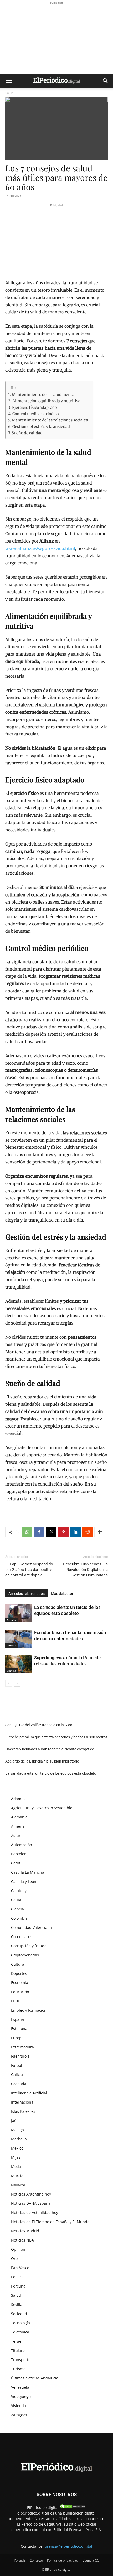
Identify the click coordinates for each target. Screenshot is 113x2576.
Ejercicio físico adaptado (34, 408)
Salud (9, 93)
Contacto (36, 2560)
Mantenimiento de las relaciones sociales (50, 420)
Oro (14, 2258)
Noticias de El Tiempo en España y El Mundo (50, 2222)
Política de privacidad (63, 2560)
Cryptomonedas (25, 1955)
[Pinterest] (63, 1532)
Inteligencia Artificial (29, 2093)
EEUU (16, 2001)
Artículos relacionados (27, 1594)
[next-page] (17, 1683)
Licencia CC (91, 2560)
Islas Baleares (23, 2111)
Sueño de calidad (27, 433)
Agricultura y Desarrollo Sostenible (42, 1808)
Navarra (18, 2185)
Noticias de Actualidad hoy (35, 2212)
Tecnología (20, 2323)
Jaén (15, 2121)
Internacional (23, 2102)
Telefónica (20, 2332)
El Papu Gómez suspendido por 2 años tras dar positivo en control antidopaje (29, 1570)
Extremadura (22, 2047)
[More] (100, 1532)
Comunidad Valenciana (31, 1927)
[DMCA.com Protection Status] (73, 2508)
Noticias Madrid (25, 2231)
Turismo (18, 2369)
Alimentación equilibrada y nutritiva (46, 401)
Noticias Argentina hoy (31, 2194)
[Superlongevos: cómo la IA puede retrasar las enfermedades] (18, 1664)
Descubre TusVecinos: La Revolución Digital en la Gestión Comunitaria (85, 1570)
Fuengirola (20, 2056)
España (11, 1620)
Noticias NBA (22, 2240)
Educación (20, 1992)
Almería (18, 1826)
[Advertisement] (56, 38)
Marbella (19, 2139)
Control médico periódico (35, 414)
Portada (20, 2560)
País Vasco (20, 2268)
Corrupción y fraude (29, 1946)
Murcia (17, 2176)
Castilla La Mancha (28, 1872)
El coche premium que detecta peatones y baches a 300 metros (56, 1737)
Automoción (22, 1845)
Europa (17, 2038)
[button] (9, 81)
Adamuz (18, 1799)
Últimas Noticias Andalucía (35, 2378)
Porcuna (18, 2286)
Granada (19, 2084)
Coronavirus (22, 1937)
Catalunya (20, 1891)
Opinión (18, 2249)
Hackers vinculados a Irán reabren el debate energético (50, 1749)
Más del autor (62, 1594)
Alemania (19, 1817)
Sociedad (19, 2314)
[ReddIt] (88, 1532)
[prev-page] (9, 1683)
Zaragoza (19, 2415)
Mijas (16, 2157)
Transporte (21, 2360)
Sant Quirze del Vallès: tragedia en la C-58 (39, 1725)
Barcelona (20, 1854)
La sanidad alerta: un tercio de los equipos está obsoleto (51, 1773)
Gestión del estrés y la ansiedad (41, 427)
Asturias (18, 1835)
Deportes (19, 1973)
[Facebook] (39, 1532)
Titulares (19, 2350)
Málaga (17, 2130)
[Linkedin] (75, 1532)
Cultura (18, 1964)
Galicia (17, 2075)
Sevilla (17, 2304)
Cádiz (16, 1863)
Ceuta (16, 1900)
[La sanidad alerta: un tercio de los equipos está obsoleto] (18, 1613)
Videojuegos (22, 2396)
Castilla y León (24, 1881)
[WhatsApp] (27, 1532)
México (17, 2148)
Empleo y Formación (29, 2010)
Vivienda (19, 2406)
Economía (20, 1983)
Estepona (19, 2029)
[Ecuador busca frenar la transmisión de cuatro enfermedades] (18, 1639)
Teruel (17, 2341)
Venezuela (20, 2387)
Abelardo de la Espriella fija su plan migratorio (42, 1761)
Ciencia (11, 1645)
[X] (51, 1532)
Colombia (19, 1918)
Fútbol (17, 2065)
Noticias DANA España (31, 2203)
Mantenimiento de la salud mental (44, 395)
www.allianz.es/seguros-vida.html (40, 548)
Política (17, 2277)
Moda (16, 2167)
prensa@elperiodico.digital (68, 2546)
